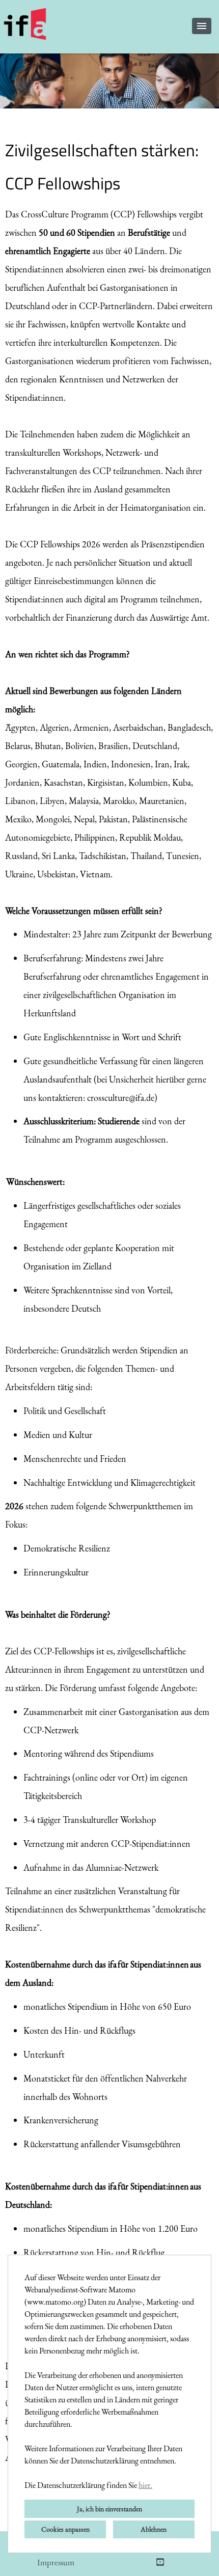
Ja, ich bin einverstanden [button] (109, 2509)
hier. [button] (145, 2485)
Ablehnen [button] (154, 2529)
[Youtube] (160, 2562)
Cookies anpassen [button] (65, 2529)
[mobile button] (202, 26)
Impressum (56, 2562)
